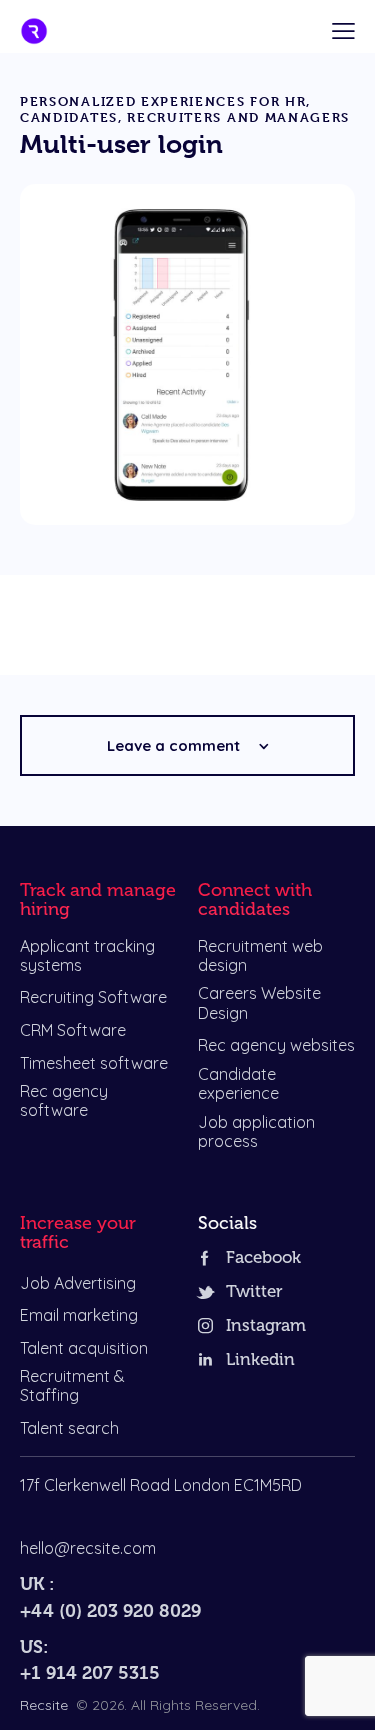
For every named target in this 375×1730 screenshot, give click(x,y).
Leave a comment (175, 745)
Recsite (44, 1705)
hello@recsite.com (88, 1548)
